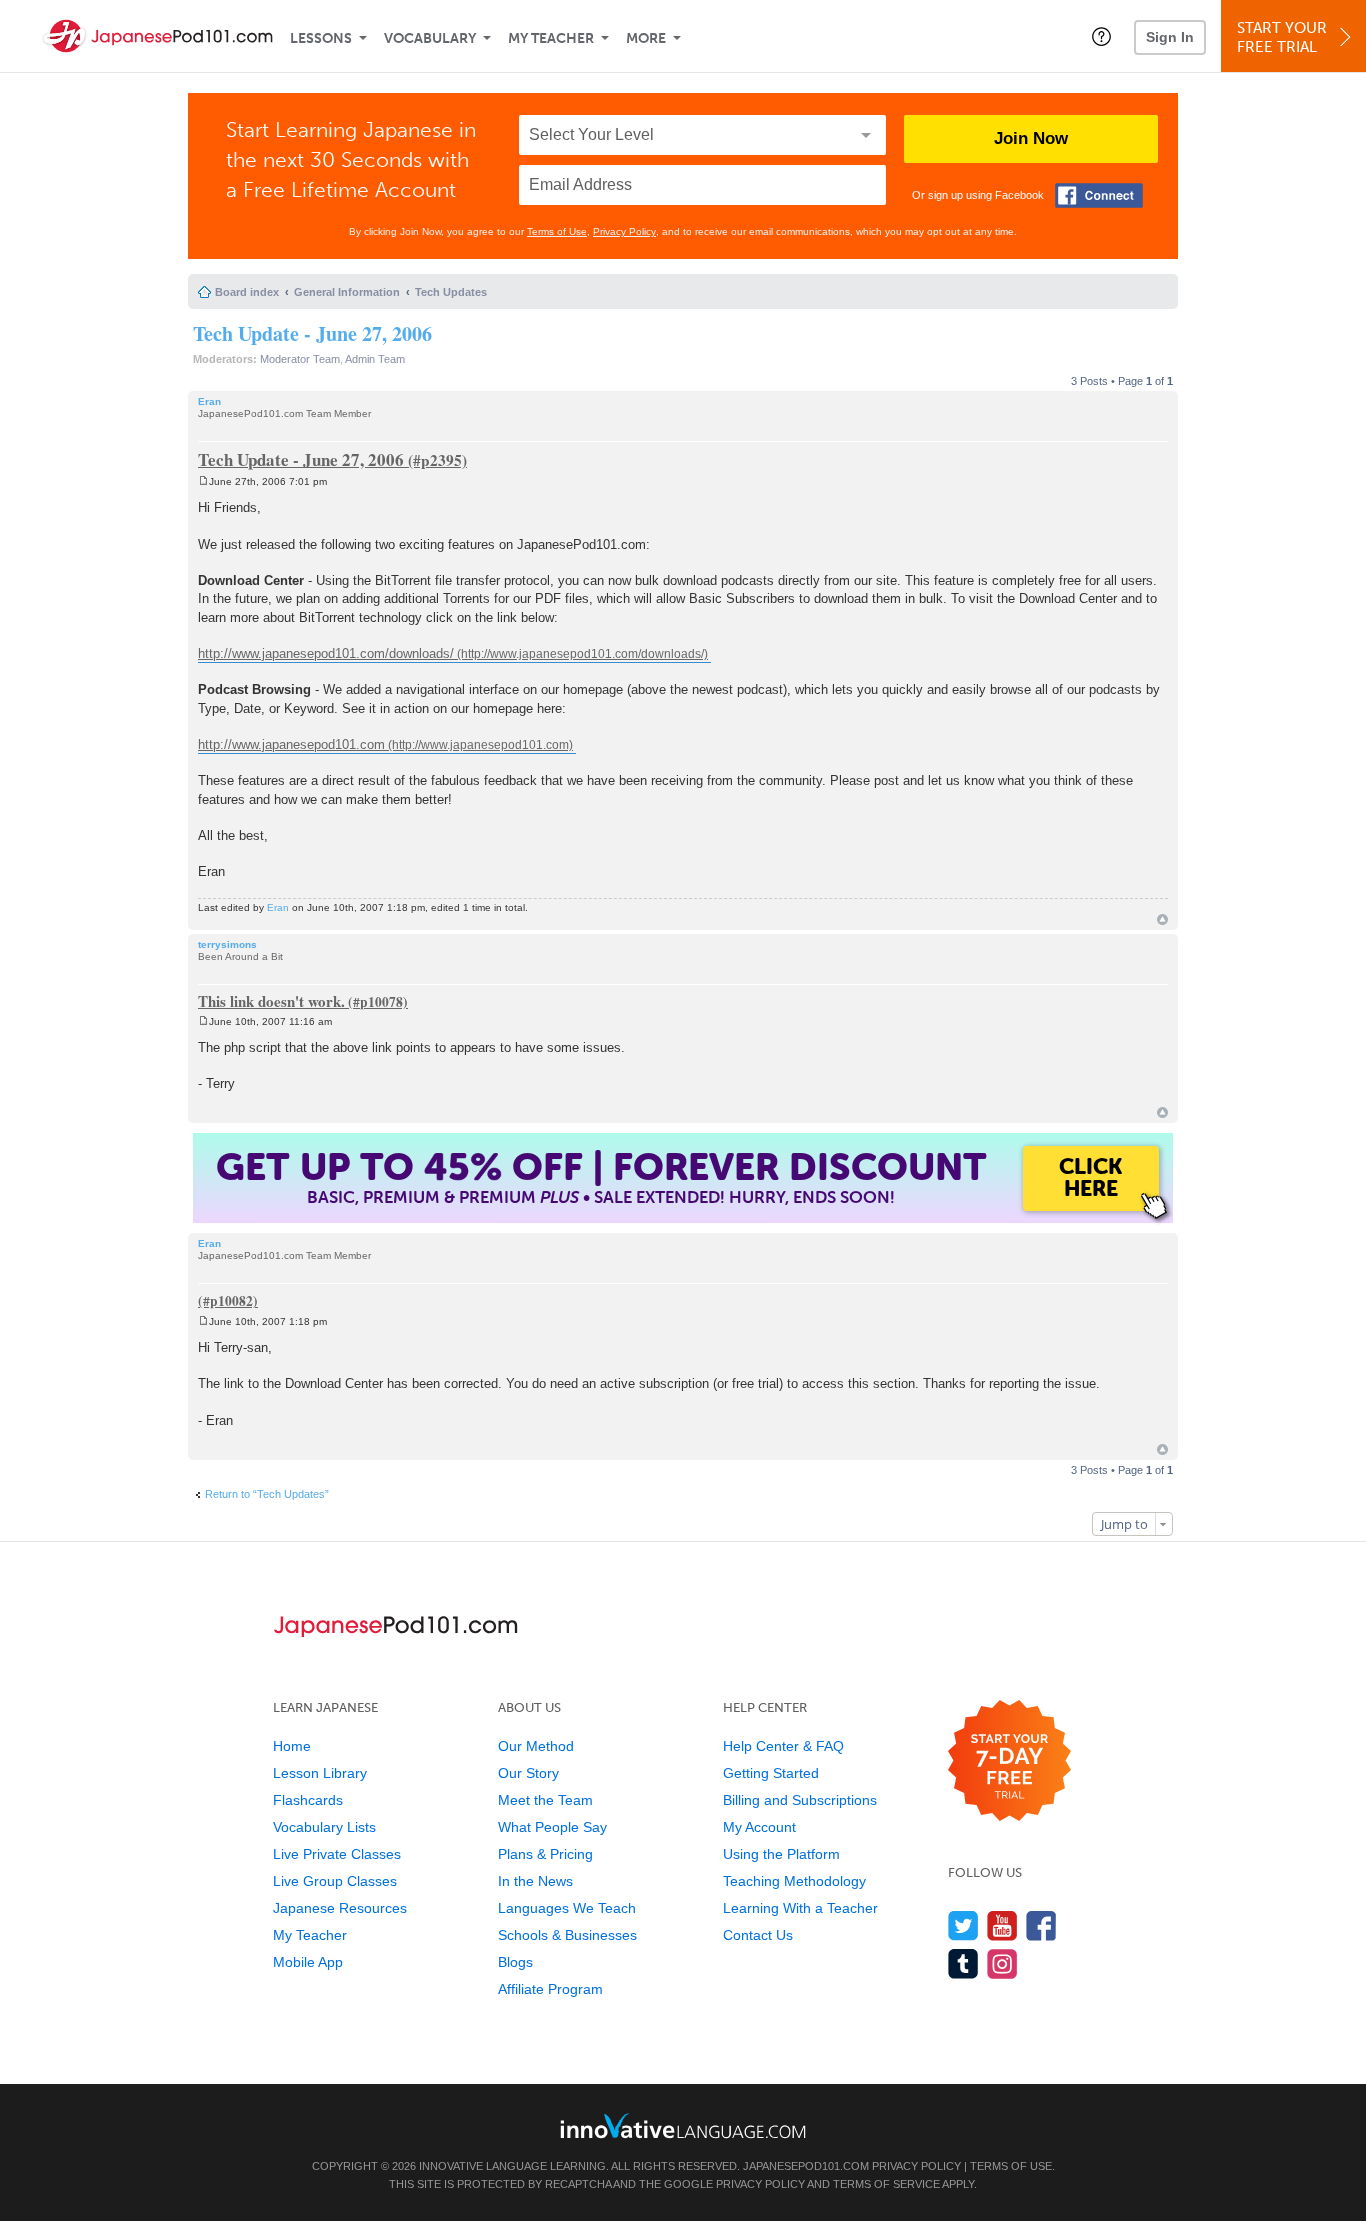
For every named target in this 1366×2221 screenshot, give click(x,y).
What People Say (552, 1827)
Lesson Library (320, 1773)
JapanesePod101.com (806, 2166)
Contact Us (758, 1935)
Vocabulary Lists (324, 1827)
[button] (1101, 36)
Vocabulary (430, 38)
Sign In (1170, 37)
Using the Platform (781, 1854)
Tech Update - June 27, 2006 (312, 333)
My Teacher (551, 38)
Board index (247, 292)
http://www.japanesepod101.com (291, 744)
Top (1162, 919)
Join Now (1031, 138)
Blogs (515, 1962)
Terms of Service (886, 2184)
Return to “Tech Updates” (267, 1494)
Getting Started (771, 1773)
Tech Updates (451, 292)
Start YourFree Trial (1282, 37)
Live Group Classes (335, 1881)
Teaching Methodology (794, 1881)
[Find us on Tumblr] (963, 1963)
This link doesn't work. (271, 1001)
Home (292, 1746)
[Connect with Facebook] (1099, 195)
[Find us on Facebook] (1041, 1925)
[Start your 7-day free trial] (1009, 1761)
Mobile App (308, 1962)
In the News (535, 1881)
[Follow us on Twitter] (963, 1925)
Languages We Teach (567, 1908)
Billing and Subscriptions (800, 1800)
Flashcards (308, 1800)
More (646, 38)
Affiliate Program (550, 1989)
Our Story (528, 1773)
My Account (759, 1827)
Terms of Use (557, 231)
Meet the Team (545, 1800)
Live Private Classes (337, 1854)
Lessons (321, 38)
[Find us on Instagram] (1002, 1963)
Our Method (536, 1746)
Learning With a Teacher (800, 1908)
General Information (347, 292)
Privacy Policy (624, 231)
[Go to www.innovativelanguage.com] (683, 2125)
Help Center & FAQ (783, 1746)
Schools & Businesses (567, 1935)
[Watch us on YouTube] (1002, 1925)
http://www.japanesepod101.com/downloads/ (326, 653)
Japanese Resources (340, 1908)
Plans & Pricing (545, 1854)
